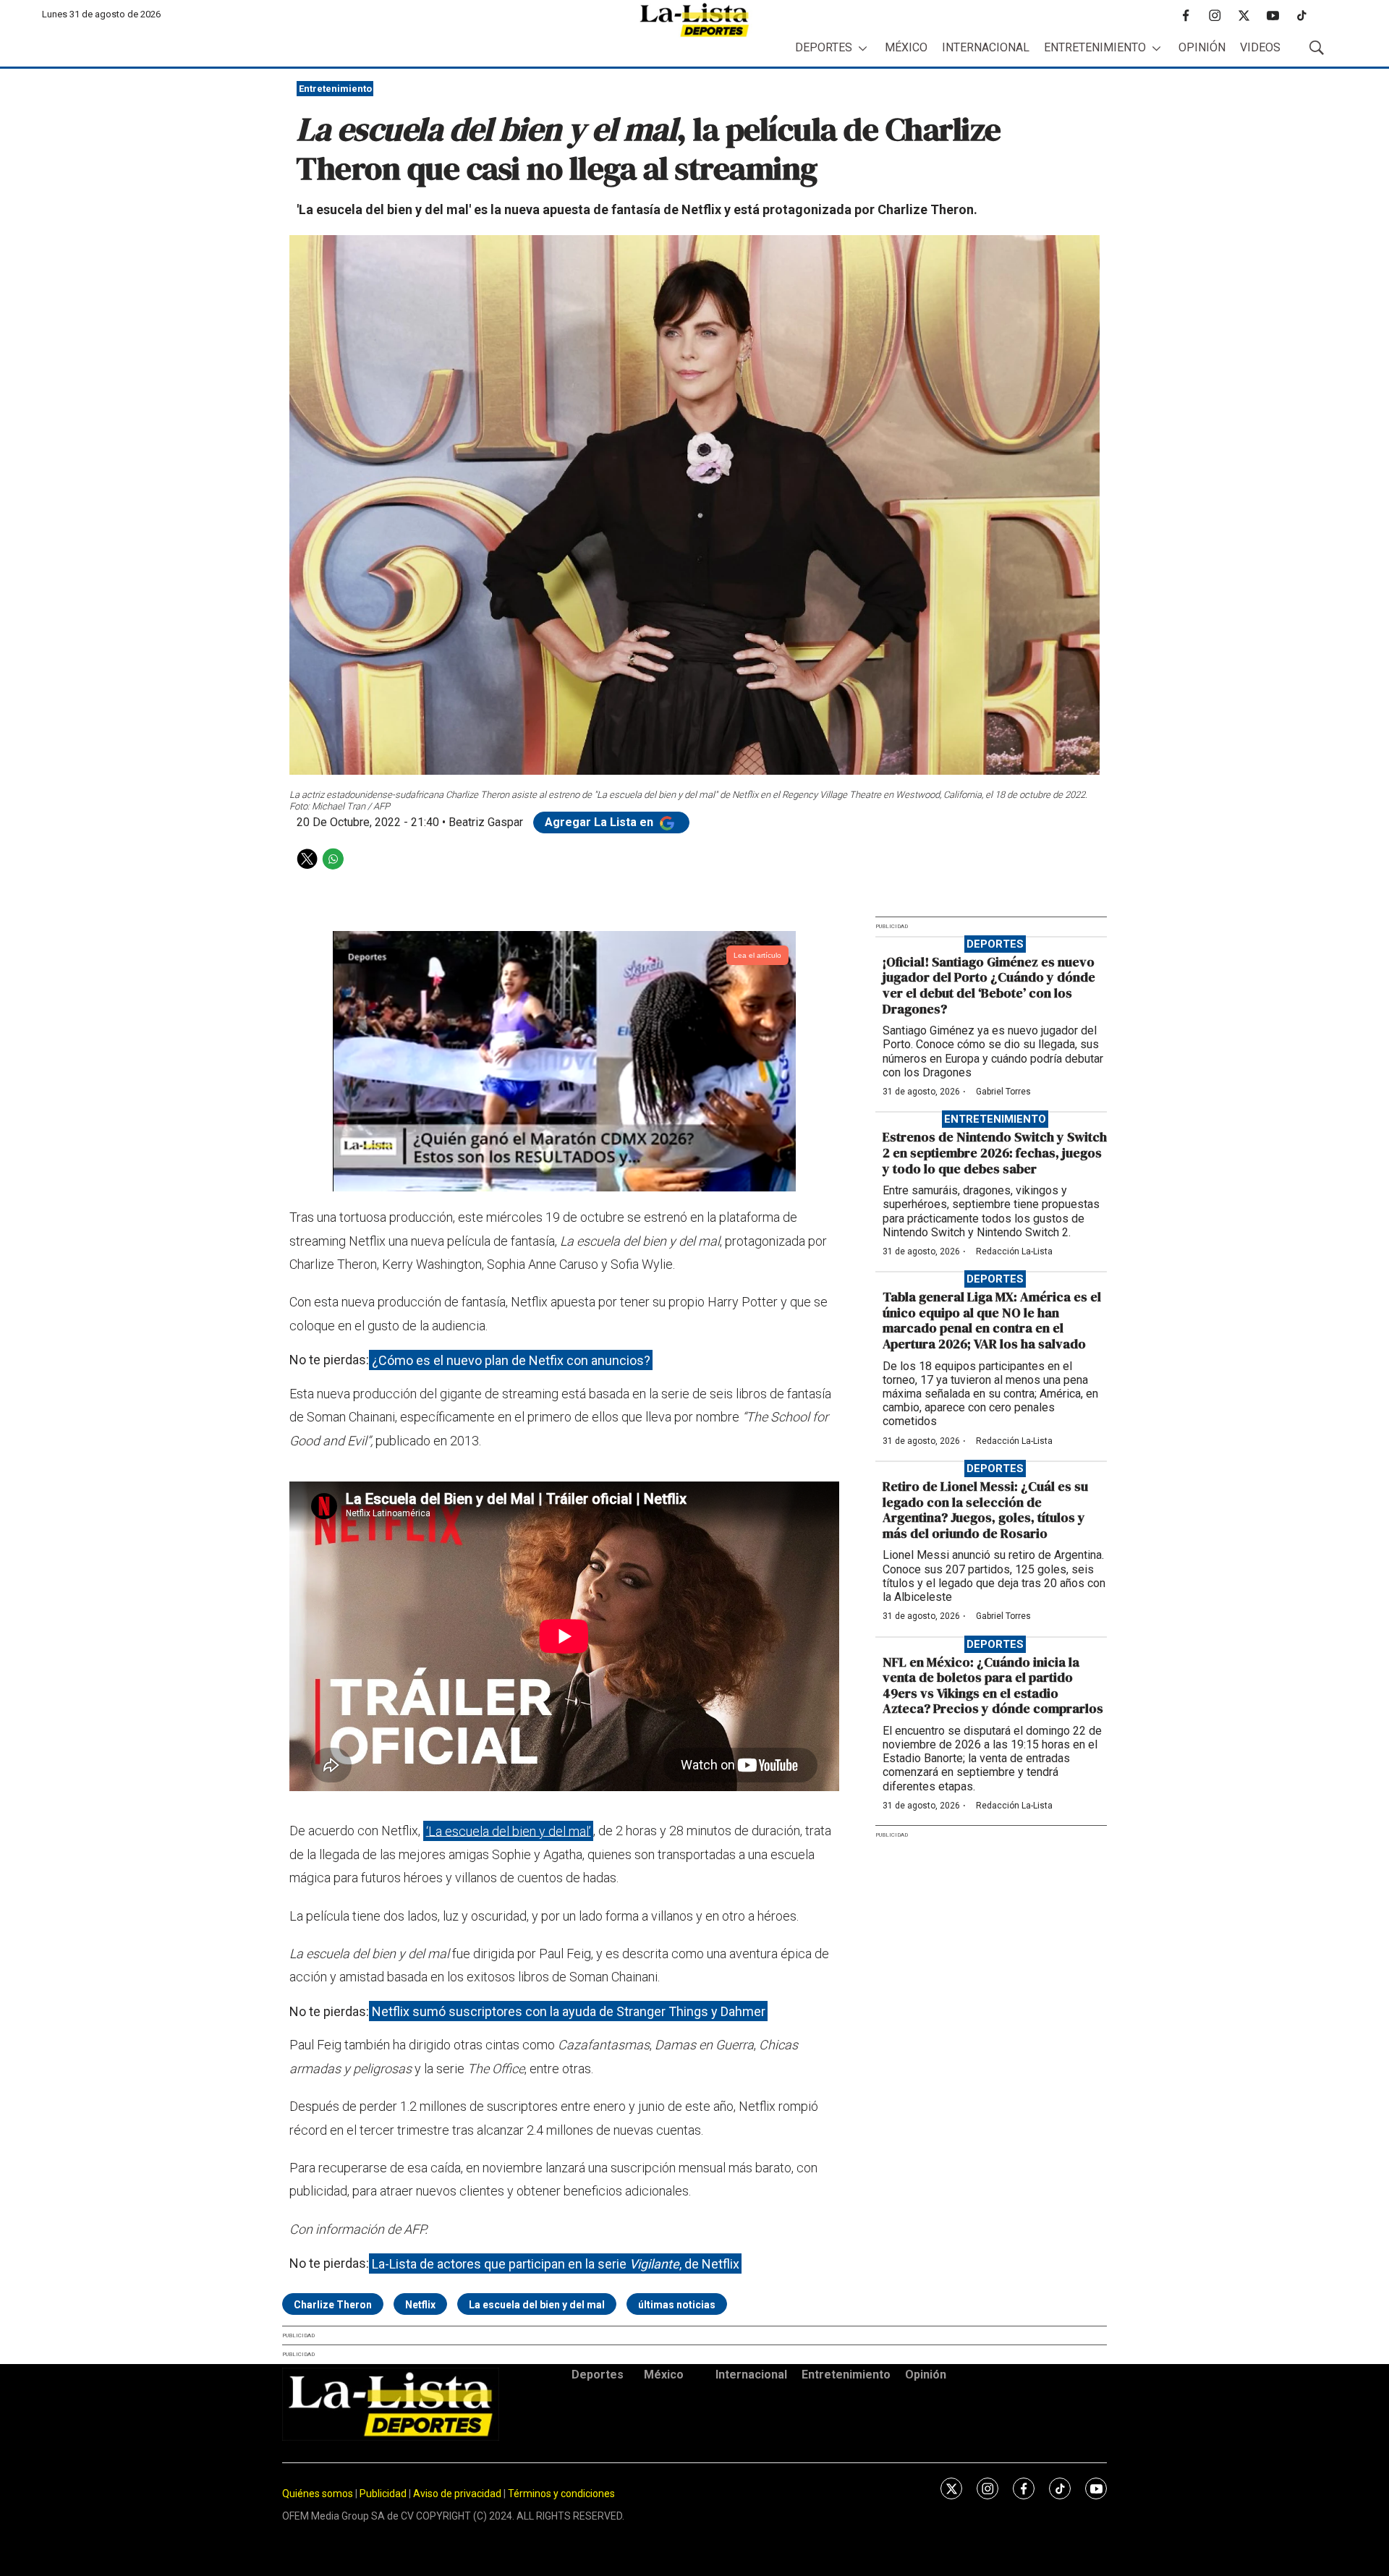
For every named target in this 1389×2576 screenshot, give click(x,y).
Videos (1260, 47)
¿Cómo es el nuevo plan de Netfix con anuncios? (511, 1360)
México (906, 47)
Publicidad (384, 2494)
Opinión (1202, 47)
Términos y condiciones (561, 2494)
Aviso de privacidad (457, 2494)
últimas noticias (677, 2305)
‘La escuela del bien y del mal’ (509, 1831)
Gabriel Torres (1003, 1092)
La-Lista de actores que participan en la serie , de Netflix (556, 2263)
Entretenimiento (1095, 47)
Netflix (420, 2305)
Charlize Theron (333, 2305)
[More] (863, 48)
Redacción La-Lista (1014, 1251)
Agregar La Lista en (600, 822)
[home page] (694, 20)
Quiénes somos (318, 2494)
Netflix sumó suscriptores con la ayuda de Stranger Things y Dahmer (569, 2011)
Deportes (824, 47)
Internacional (986, 47)
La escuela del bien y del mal (537, 2305)
